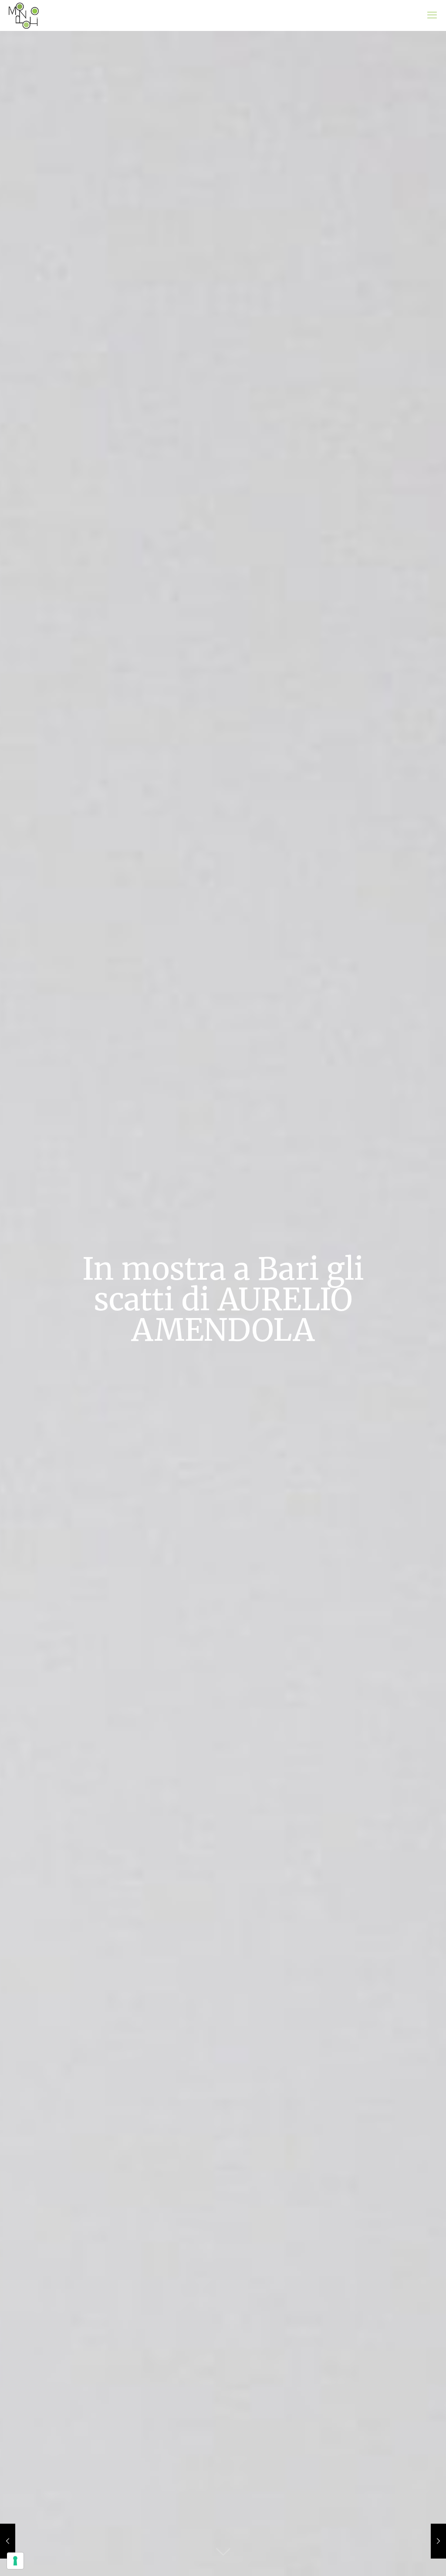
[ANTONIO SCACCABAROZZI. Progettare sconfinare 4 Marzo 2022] (8, 2541)
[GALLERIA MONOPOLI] (24, 15)
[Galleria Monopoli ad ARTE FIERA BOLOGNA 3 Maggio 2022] (438, 2541)
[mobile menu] (432, 15)
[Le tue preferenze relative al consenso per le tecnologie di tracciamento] (15, 2561)
